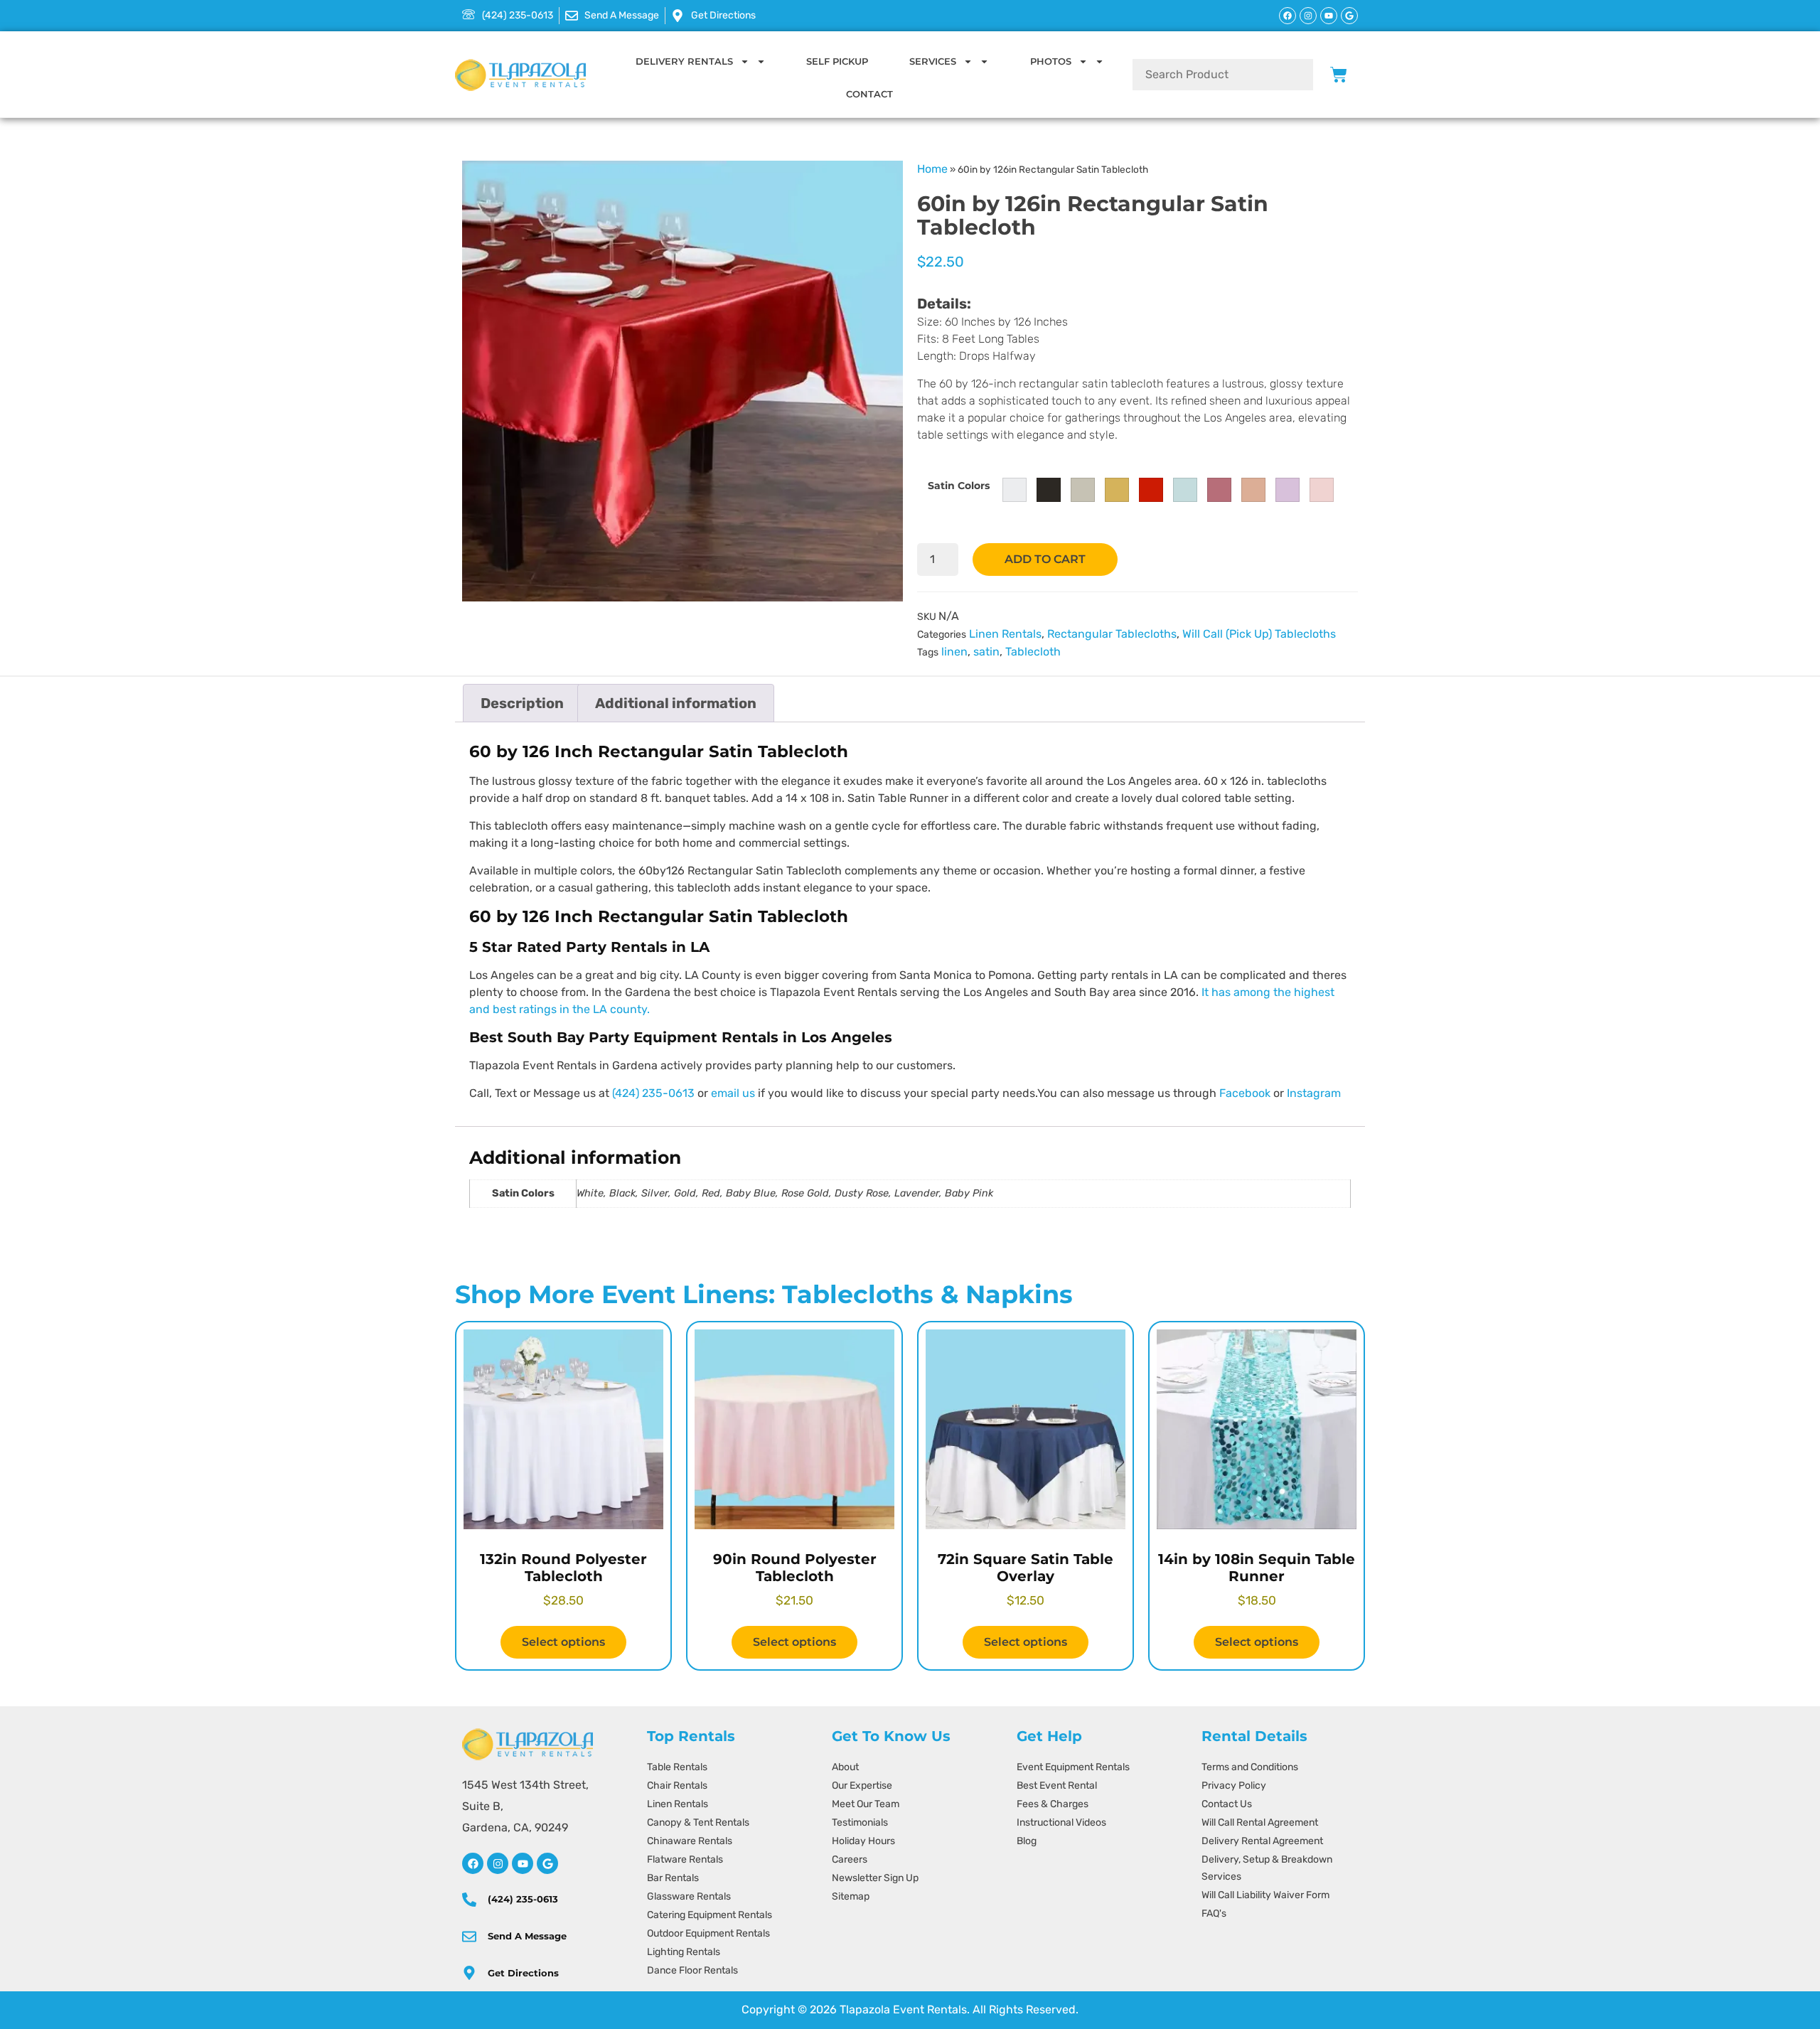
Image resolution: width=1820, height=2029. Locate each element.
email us (733, 1093)
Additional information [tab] (676, 703)
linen (954, 652)
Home (932, 169)
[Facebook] (1288, 16)
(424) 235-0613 (653, 1093)
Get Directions (523, 1973)
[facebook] (473, 1863)
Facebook (1245, 1093)
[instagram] (498, 1863)
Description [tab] (522, 703)
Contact (869, 94)
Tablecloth (1033, 652)
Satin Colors (959, 486)
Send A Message (527, 1936)
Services (933, 61)
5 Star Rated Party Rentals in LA (589, 947)
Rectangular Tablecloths (1112, 634)
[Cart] (1339, 75)
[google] (547, 1863)
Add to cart (1045, 559)
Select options (563, 1642)
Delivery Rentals (684, 61)
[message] (469, 1937)
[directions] (469, 1973)
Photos (1051, 61)
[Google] (1349, 16)
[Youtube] (1329, 16)
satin (986, 652)
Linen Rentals (1005, 634)
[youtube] (523, 1863)
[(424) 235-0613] (469, 1900)
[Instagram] (1308, 16)
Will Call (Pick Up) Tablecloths (1259, 634)
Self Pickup (837, 61)
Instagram (1314, 1093)
